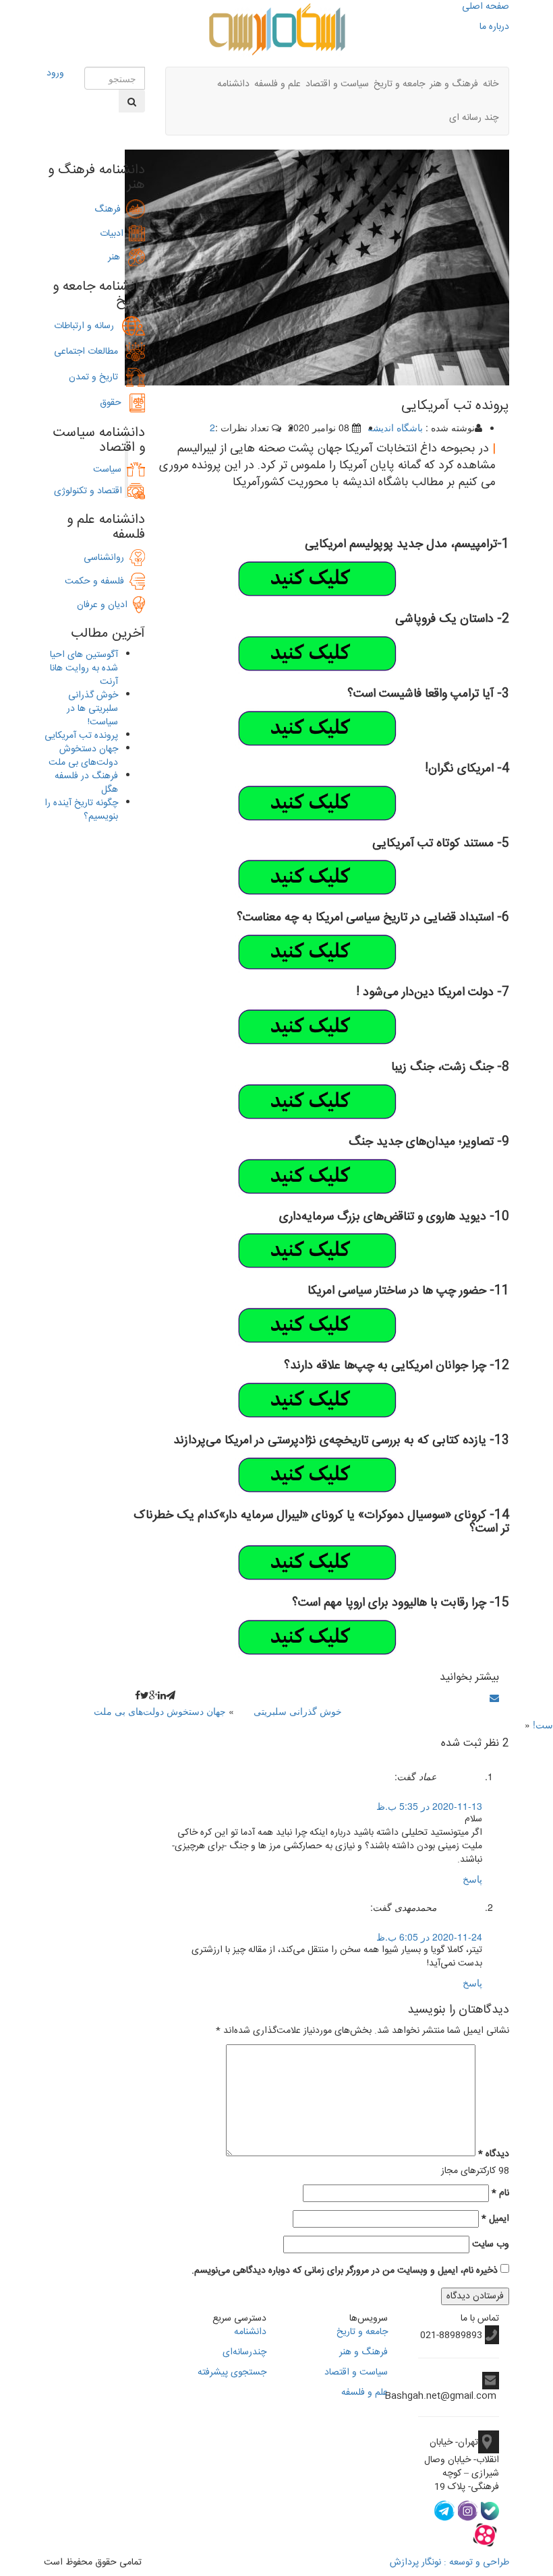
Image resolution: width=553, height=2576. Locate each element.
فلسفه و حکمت (97, 582)
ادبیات (114, 234)
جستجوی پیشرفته (232, 2373)
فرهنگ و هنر (454, 84)
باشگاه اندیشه (395, 427)
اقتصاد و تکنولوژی (88, 491)
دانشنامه (233, 84)
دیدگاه (494, 2154)
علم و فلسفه (278, 84)
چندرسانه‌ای (244, 2352)
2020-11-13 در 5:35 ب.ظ (429, 1806)
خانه (491, 84)
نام (500, 2193)
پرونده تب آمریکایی (81, 736)
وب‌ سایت (491, 2244)
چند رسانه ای (474, 118)
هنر (118, 257)
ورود (55, 73)
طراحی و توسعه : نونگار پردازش (449, 2563)
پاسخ (472, 1880)
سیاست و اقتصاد (337, 84)
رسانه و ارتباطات (88, 326)
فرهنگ (110, 210)
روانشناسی (107, 558)
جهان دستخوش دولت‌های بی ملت (160, 1711)
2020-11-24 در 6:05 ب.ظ (429, 1937)
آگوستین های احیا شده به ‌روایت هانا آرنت (84, 668)
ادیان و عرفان (105, 605)
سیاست (107, 470)
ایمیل (495, 2219)
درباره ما (494, 27)
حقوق (115, 403)
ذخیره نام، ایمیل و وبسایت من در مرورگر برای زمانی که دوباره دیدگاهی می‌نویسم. (345, 2271)
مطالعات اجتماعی (90, 352)
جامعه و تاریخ (399, 84)
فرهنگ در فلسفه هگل (86, 783)
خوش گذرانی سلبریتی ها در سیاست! (92, 709)
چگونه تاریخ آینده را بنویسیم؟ (81, 810)
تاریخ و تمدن (97, 377)
